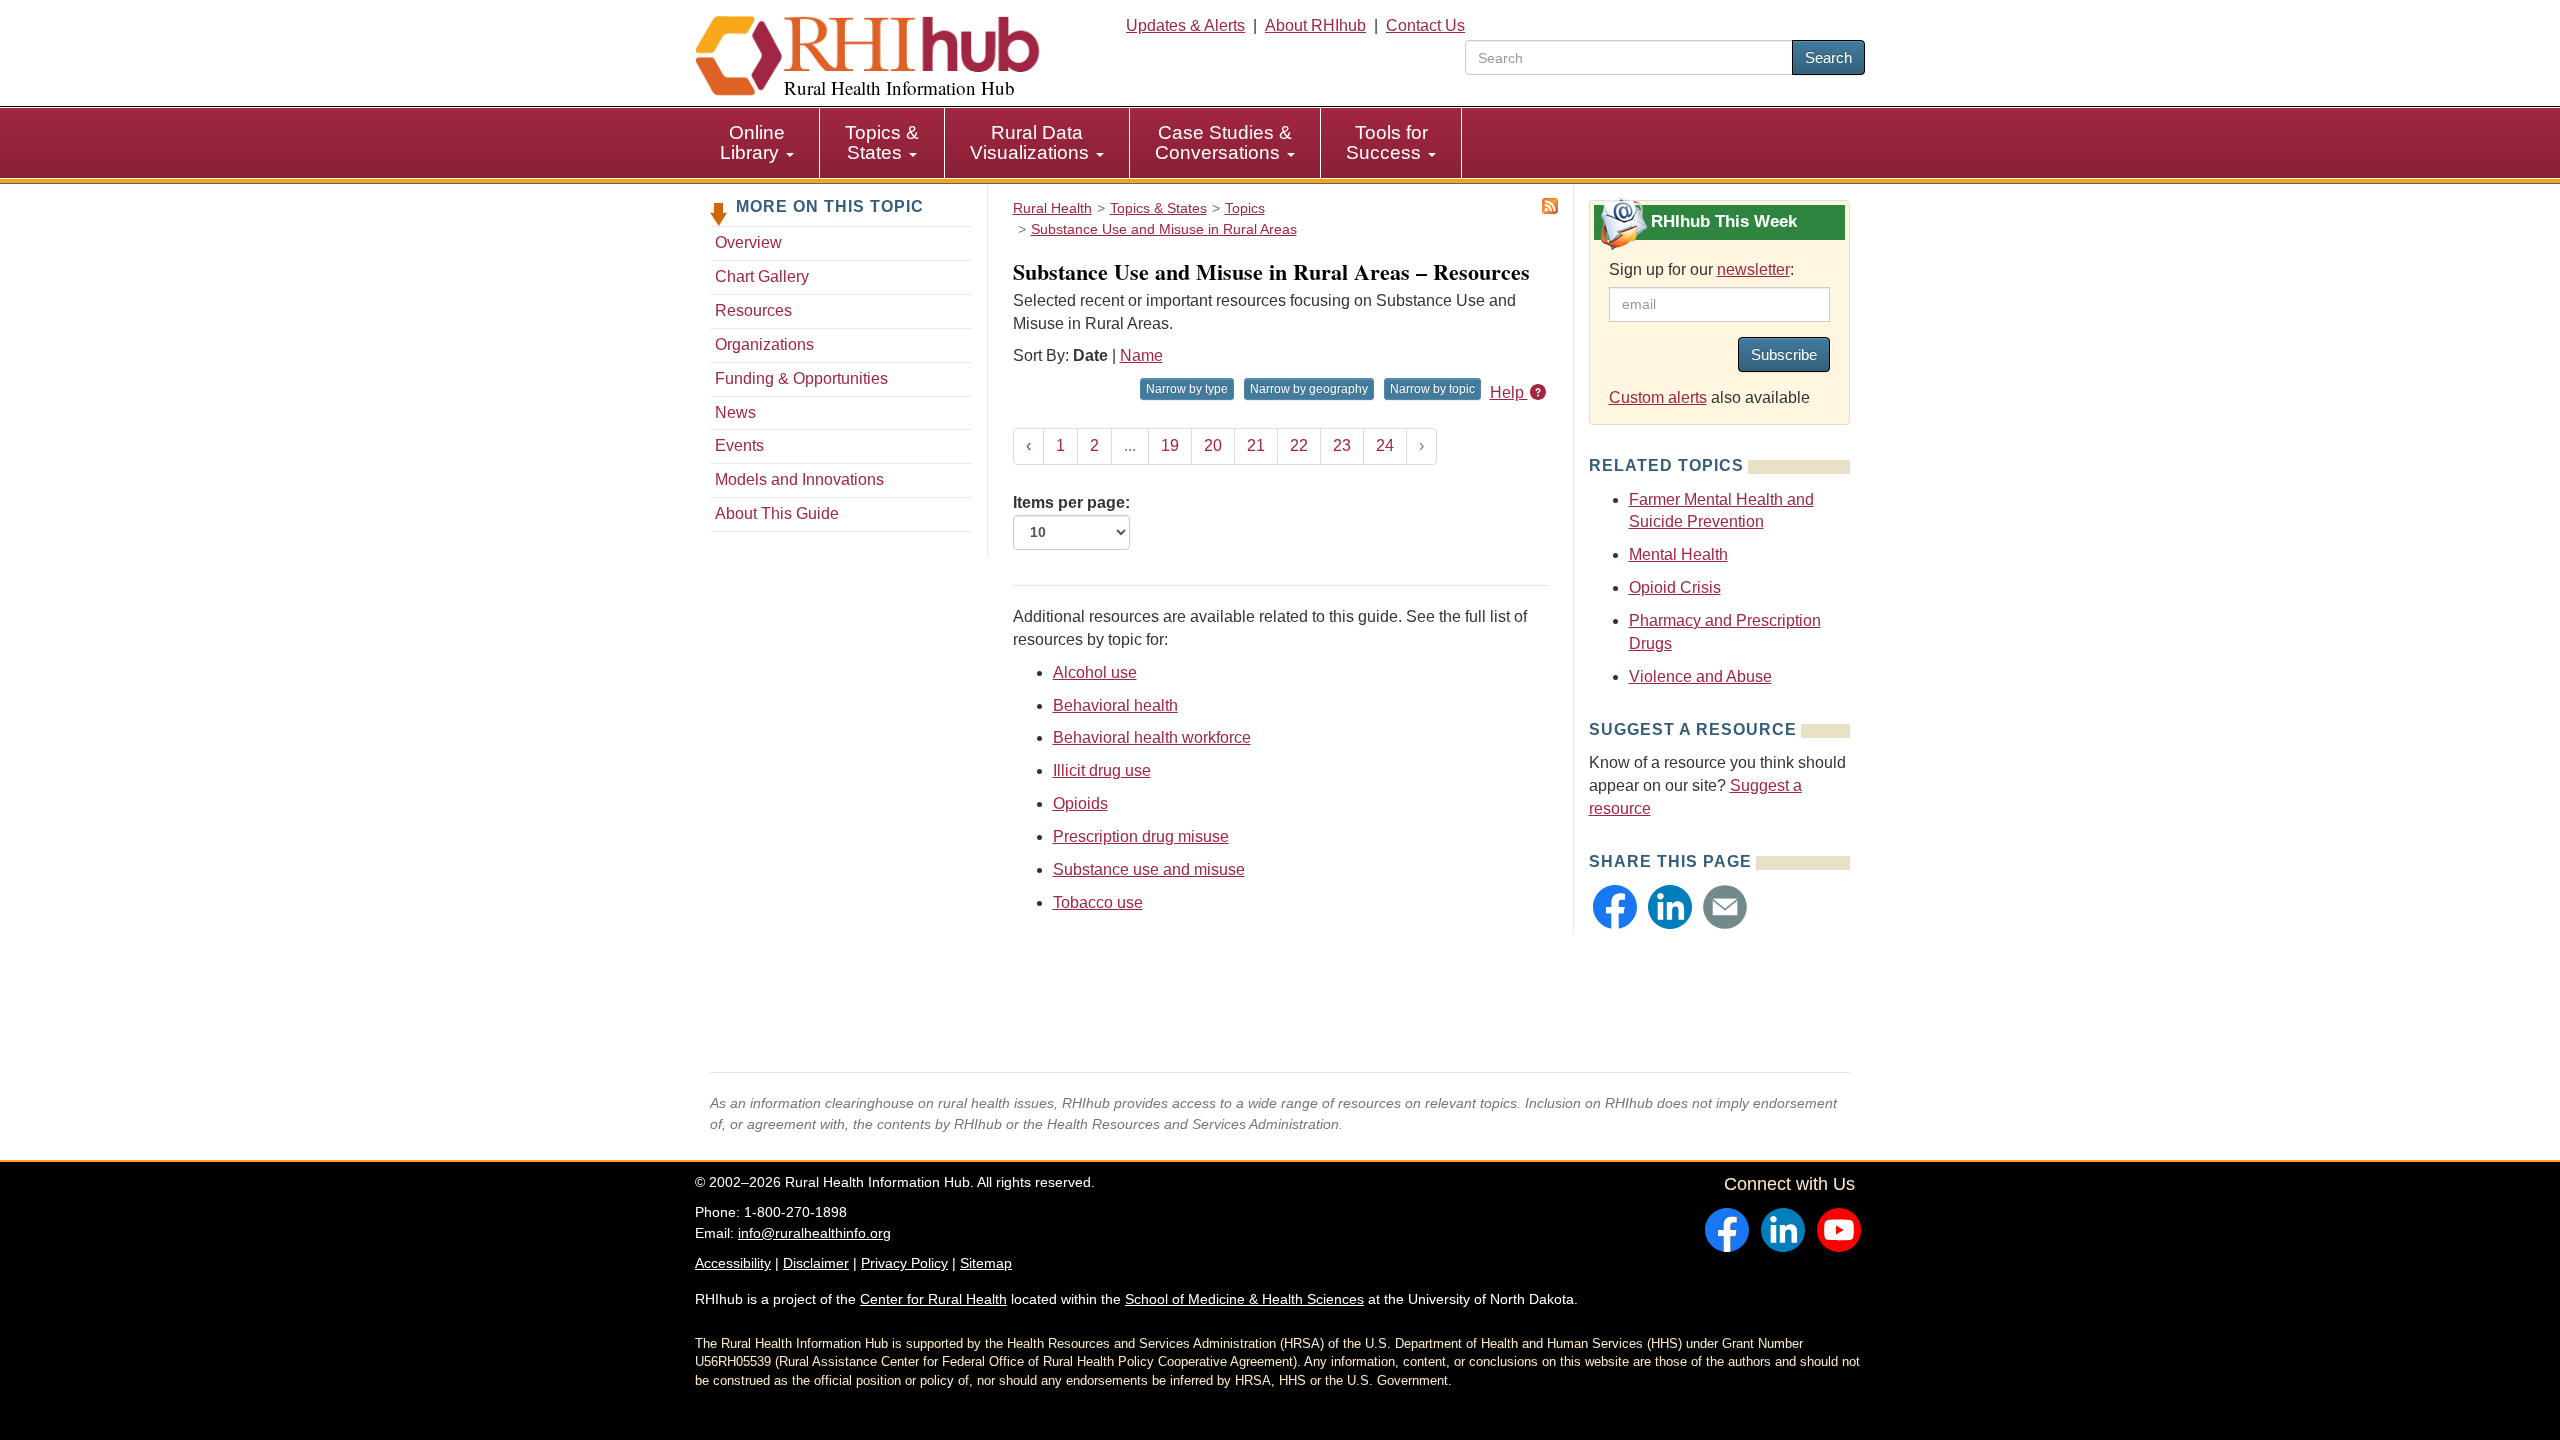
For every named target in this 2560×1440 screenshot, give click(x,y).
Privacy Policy (904, 1263)
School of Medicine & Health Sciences (1244, 1299)
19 (1170, 445)
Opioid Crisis (1675, 587)
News (735, 412)
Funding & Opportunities (801, 378)
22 (1299, 445)
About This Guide (777, 513)
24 (1385, 445)
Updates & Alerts (1185, 25)
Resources (753, 310)
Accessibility (733, 1263)
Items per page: (1071, 502)
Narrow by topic (1432, 389)
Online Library (752, 142)
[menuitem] (757, 143)
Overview (748, 242)
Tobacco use (1098, 902)
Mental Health (1678, 554)
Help (1509, 392)
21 (1256, 445)
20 (1213, 445)
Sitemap (986, 1263)
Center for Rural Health (933, 1299)
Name (1141, 355)
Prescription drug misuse (1141, 836)
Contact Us (1425, 25)
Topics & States (882, 142)
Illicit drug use (1102, 770)
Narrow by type (1187, 389)
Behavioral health (1115, 705)
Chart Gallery (762, 276)
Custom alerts (1658, 397)
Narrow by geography (1309, 389)
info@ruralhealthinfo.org (814, 1233)
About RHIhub (1315, 25)
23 (1342, 445)
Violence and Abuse (1700, 676)
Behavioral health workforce (1152, 737)
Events (739, 445)
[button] (1615, 907)
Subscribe (1784, 354)
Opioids (1080, 803)
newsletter (1753, 269)
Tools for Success (1387, 142)
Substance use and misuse (1149, 869)
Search (1828, 57)
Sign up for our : (1701, 269)
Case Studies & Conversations (1223, 142)
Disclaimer (816, 1263)
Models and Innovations (799, 479)
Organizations (764, 344)
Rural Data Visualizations (1032, 142)
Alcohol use (1095, 672)
